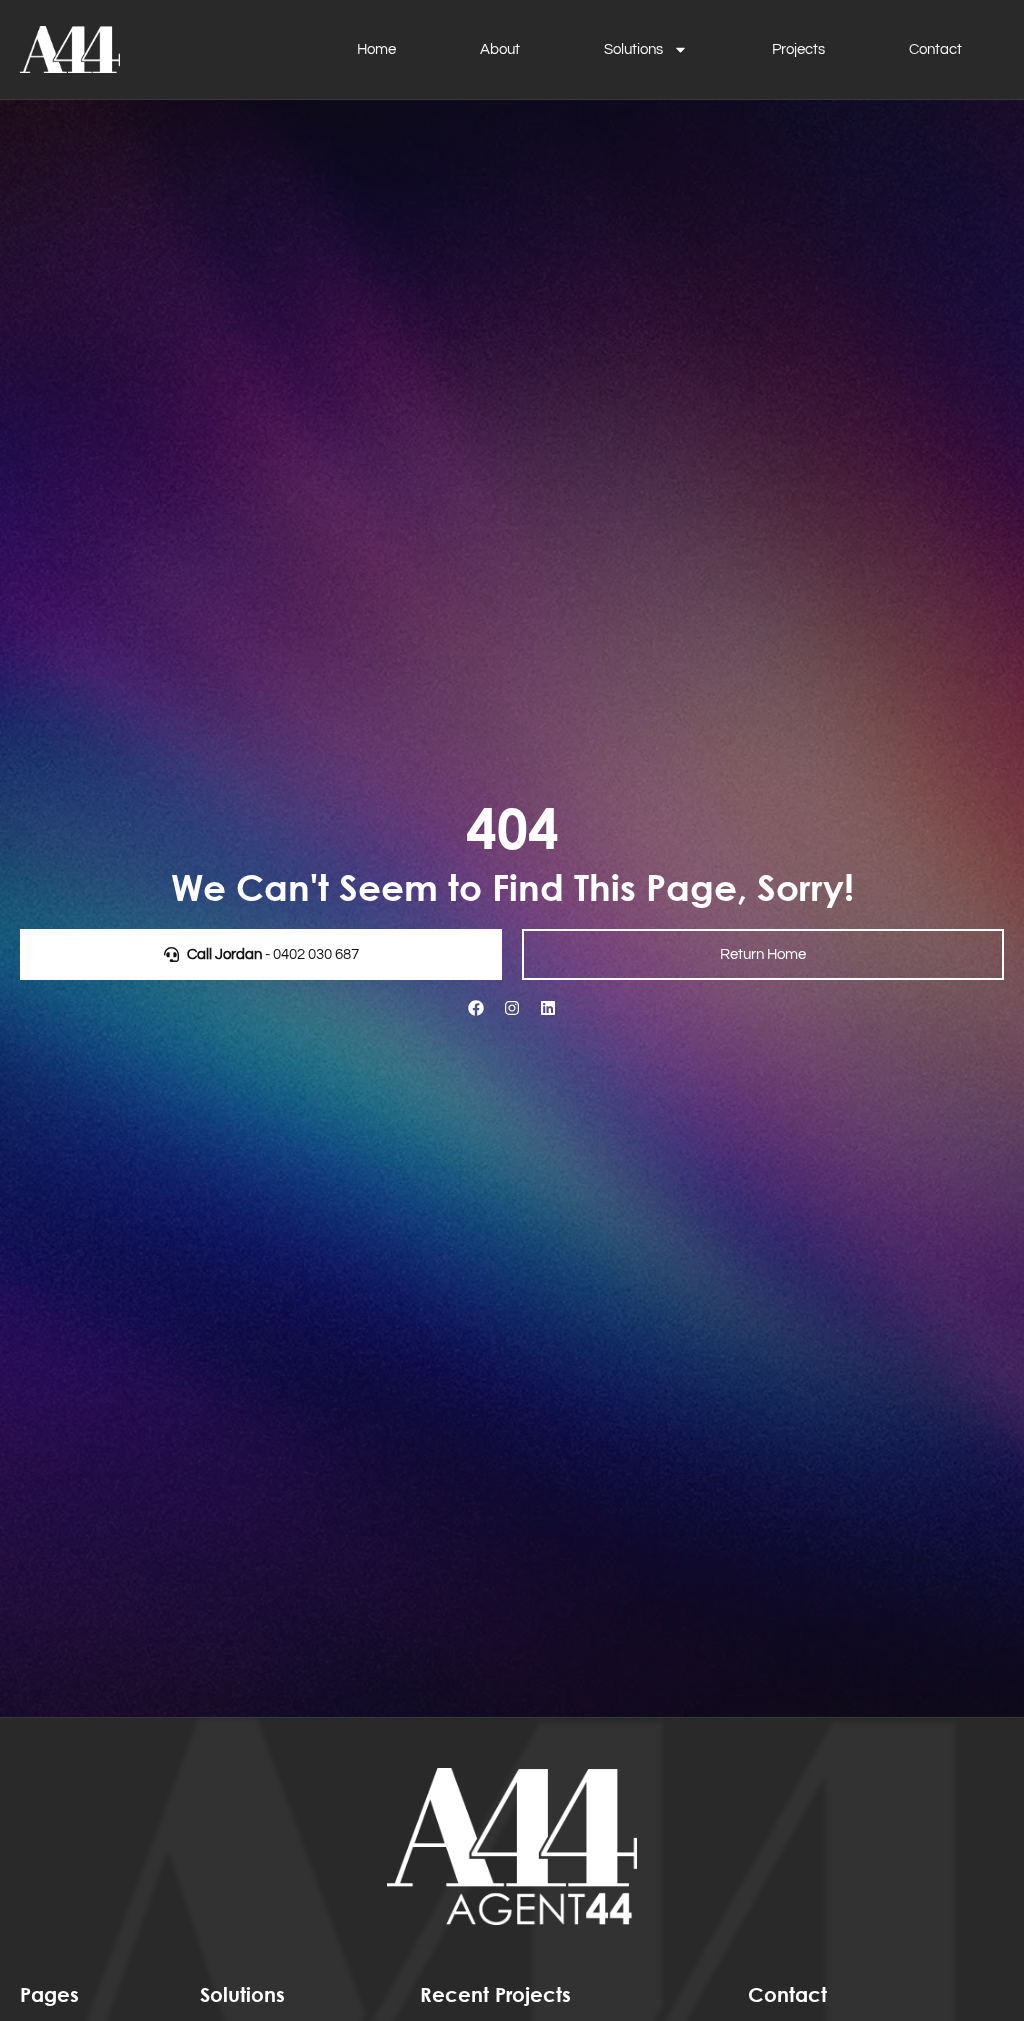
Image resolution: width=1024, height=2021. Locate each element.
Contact (935, 49)
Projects (798, 49)
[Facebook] (476, 1008)
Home (376, 49)
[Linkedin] (548, 1008)
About (500, 49)
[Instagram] (512, 1008)
